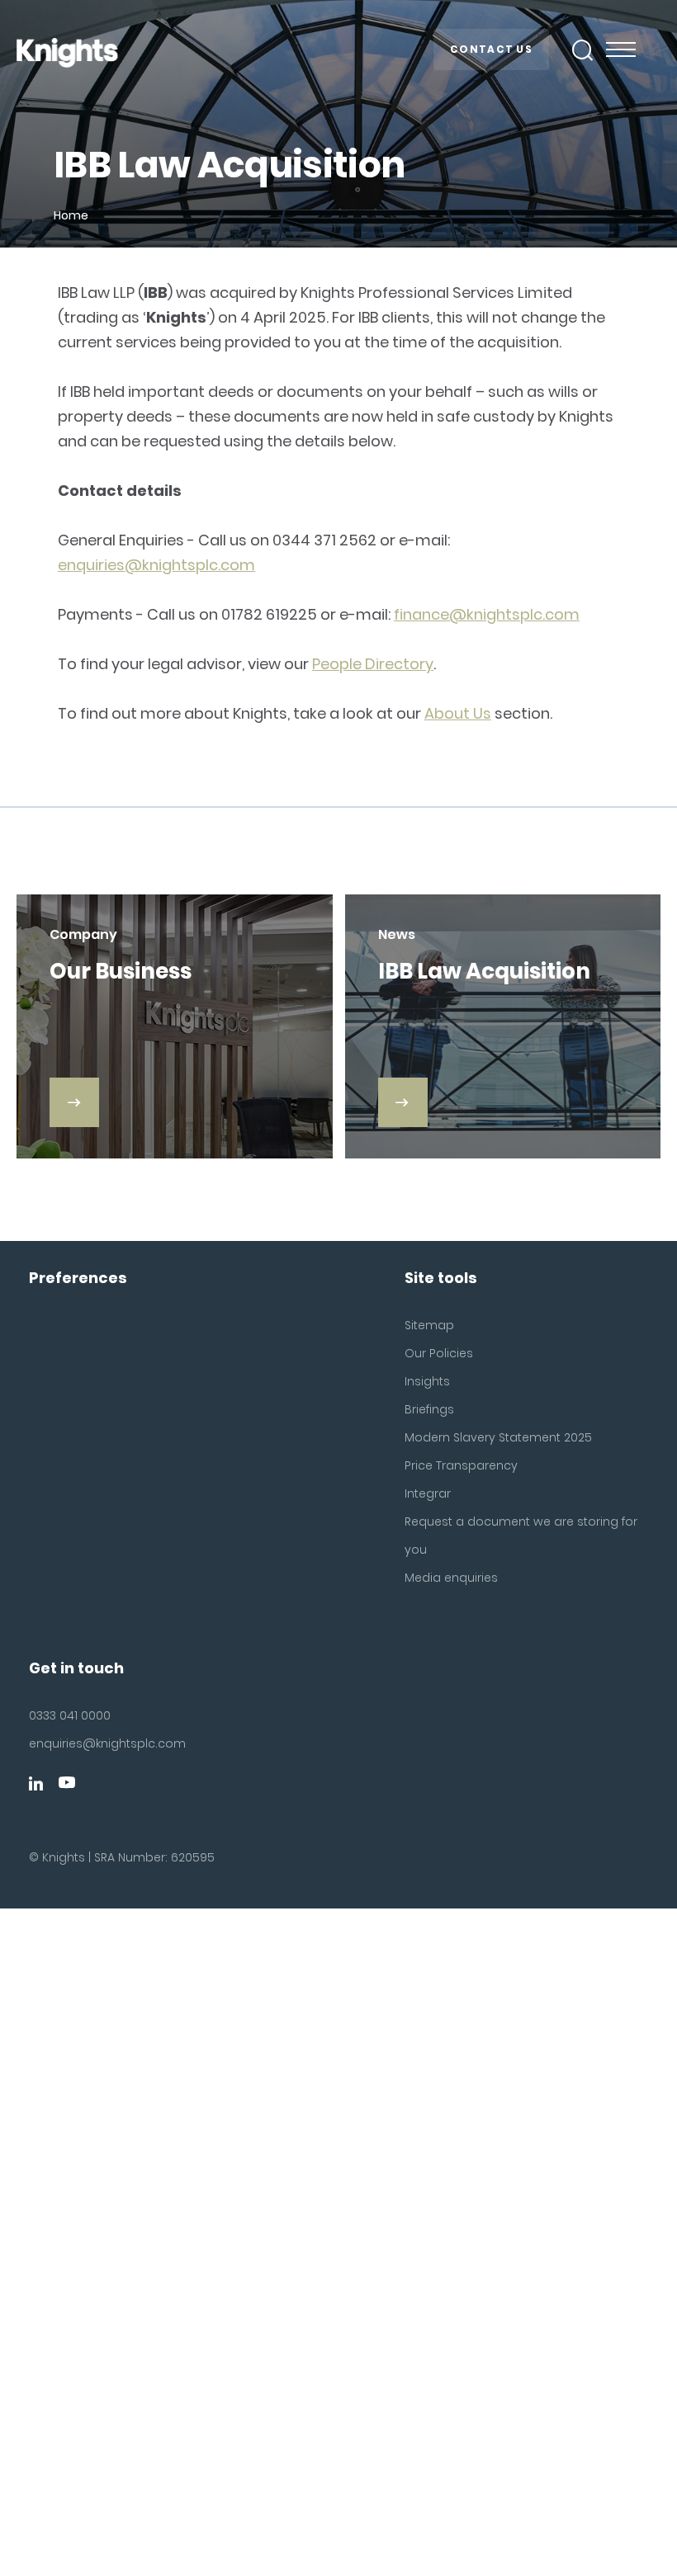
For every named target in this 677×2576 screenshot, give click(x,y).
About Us (458, 713)
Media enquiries (451, 1578)
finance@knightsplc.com (487, 614)
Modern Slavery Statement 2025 (498, 1437)
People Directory (373, 664)
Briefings (429, 1409)
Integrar (428, 1493)
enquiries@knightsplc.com (156, 565)
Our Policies (439, 1353)
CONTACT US (491, 49)
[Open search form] (583, 50)
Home (71, 215)
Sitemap (429, 1325)
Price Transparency (461, 1465)
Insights (427, 1381)
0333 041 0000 (70, 1715)
